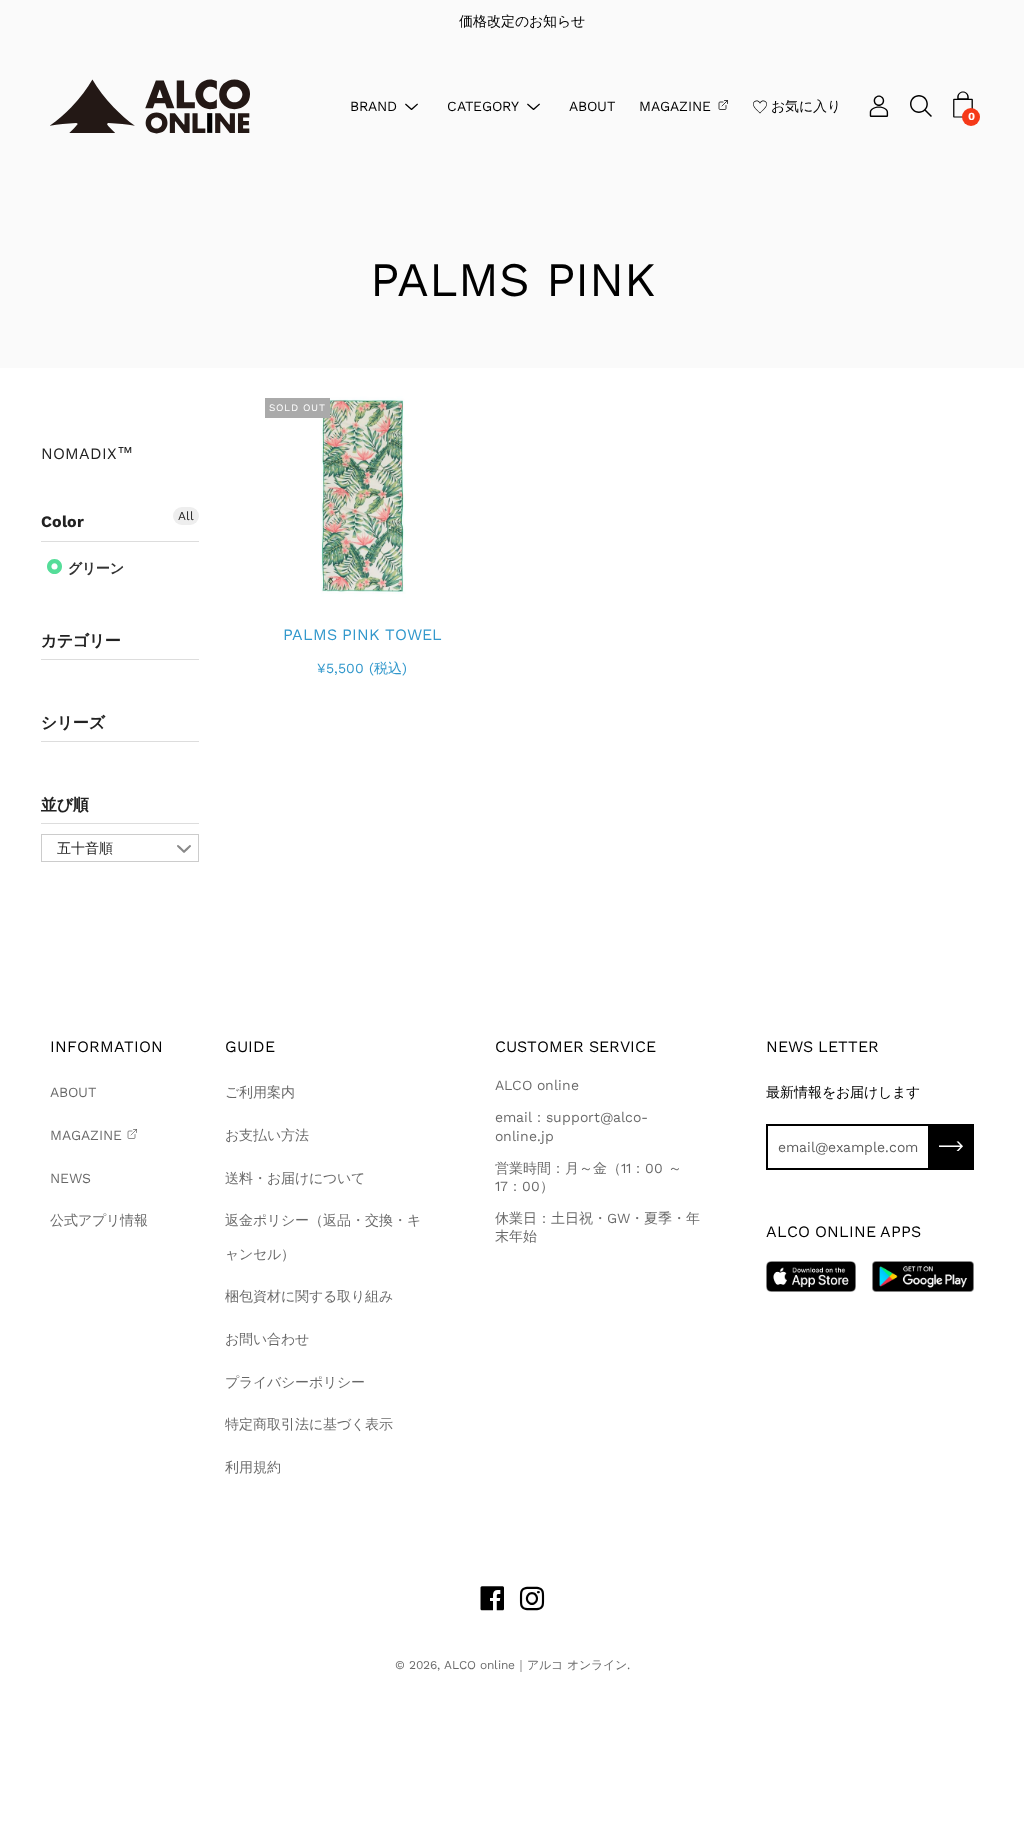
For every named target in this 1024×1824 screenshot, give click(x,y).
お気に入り (806, 105)
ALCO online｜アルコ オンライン (535, 1665)
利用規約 (253, 1467)
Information (106, 1046)
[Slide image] (362, 495)
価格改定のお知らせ (512, 21)
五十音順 (85, 848)
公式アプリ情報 (99, 1220)
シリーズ (73, 722)
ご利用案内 (260, 1092)
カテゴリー (81, 640)
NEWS (70, 1178)
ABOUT (592, 105)
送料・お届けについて (295, 1178)
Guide (250, 1046)
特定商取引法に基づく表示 (309, 1424)
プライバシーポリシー (295, 1382)
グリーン (94, 568)
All (186, 516)
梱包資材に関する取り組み (309, 1296)
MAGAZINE (675, 105)
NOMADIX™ (87, 454)
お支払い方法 (267, 1135)
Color (62, 521)
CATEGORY (483, 105)
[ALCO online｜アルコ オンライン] (150, 106)
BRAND (373, 105)
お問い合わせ (267, 1339)
